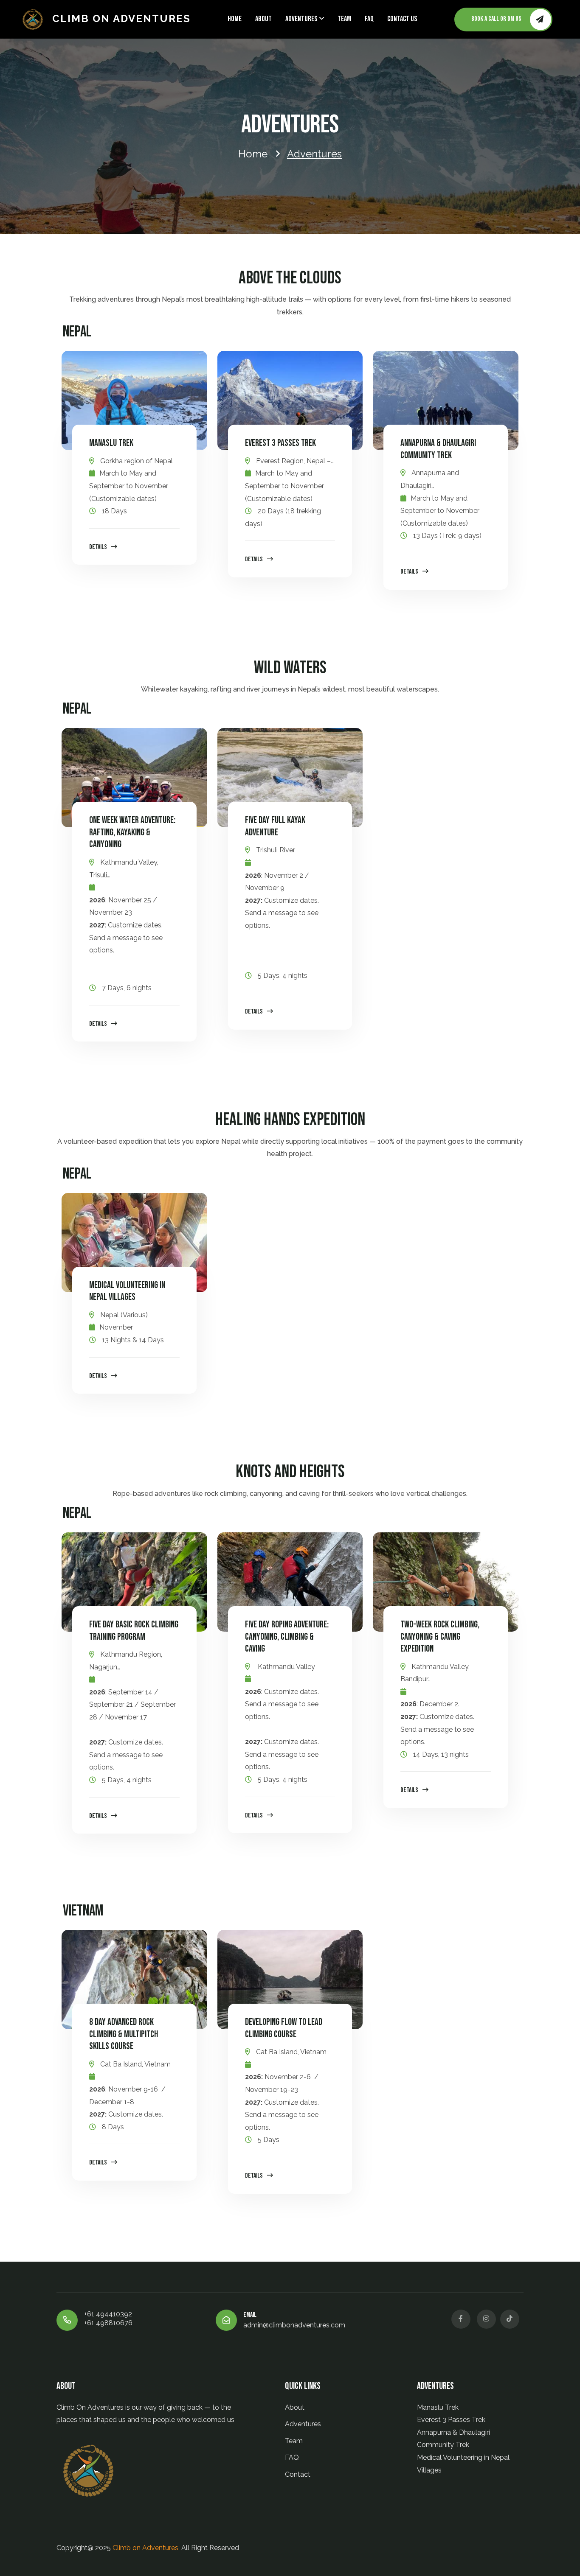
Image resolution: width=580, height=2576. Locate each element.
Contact (298, 2474)
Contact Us (402, 19)
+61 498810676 (108, 2323)
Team (344, 19)
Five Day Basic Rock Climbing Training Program (134, 1631)
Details (98, 547)
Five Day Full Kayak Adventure (275, 826)
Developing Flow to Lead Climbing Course (284, 2028)
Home (235, 19)
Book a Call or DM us (496, 19)
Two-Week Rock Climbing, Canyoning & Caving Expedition (440, 1637)
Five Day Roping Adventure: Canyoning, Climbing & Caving (287, 1637)
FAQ (369, 19)
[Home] (36, 20)
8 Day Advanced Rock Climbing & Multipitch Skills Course (124, 2034)
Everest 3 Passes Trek (280, 443)
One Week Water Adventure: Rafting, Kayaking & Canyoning (132, 832)
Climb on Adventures (121, 18)
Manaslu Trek (111, 443)
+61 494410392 (108, 2314)
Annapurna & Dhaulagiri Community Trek (438, 449)
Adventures (301, 19)
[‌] (461, 2319)
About (263, 19)
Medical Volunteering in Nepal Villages (127, 1291)
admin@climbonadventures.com (294, 2325)
